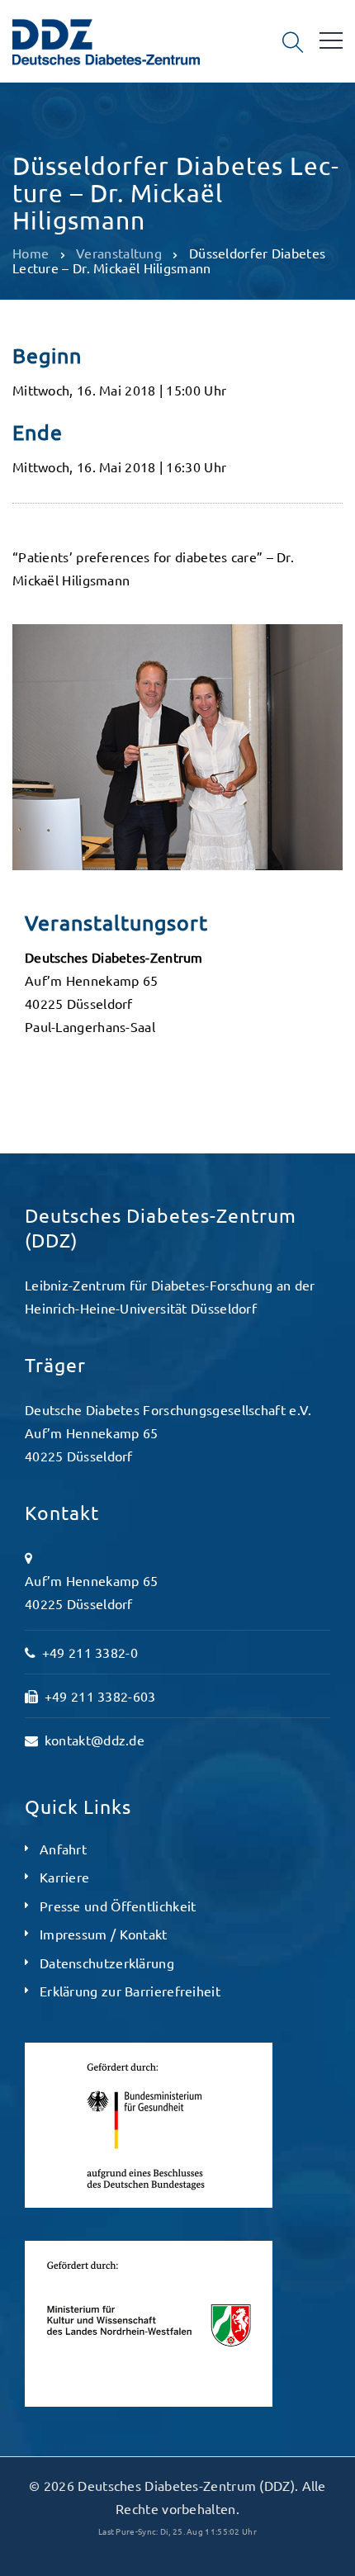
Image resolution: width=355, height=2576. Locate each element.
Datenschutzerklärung (107, 1963)
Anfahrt (63, 1849)
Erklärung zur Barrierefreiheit (130, 1991)
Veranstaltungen (73, 129)
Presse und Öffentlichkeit (118, 1906)
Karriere (64, 1877)
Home (31, 253)
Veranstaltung (119, 253)
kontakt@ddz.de (95, 1740)
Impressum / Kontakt (104, 1934)
